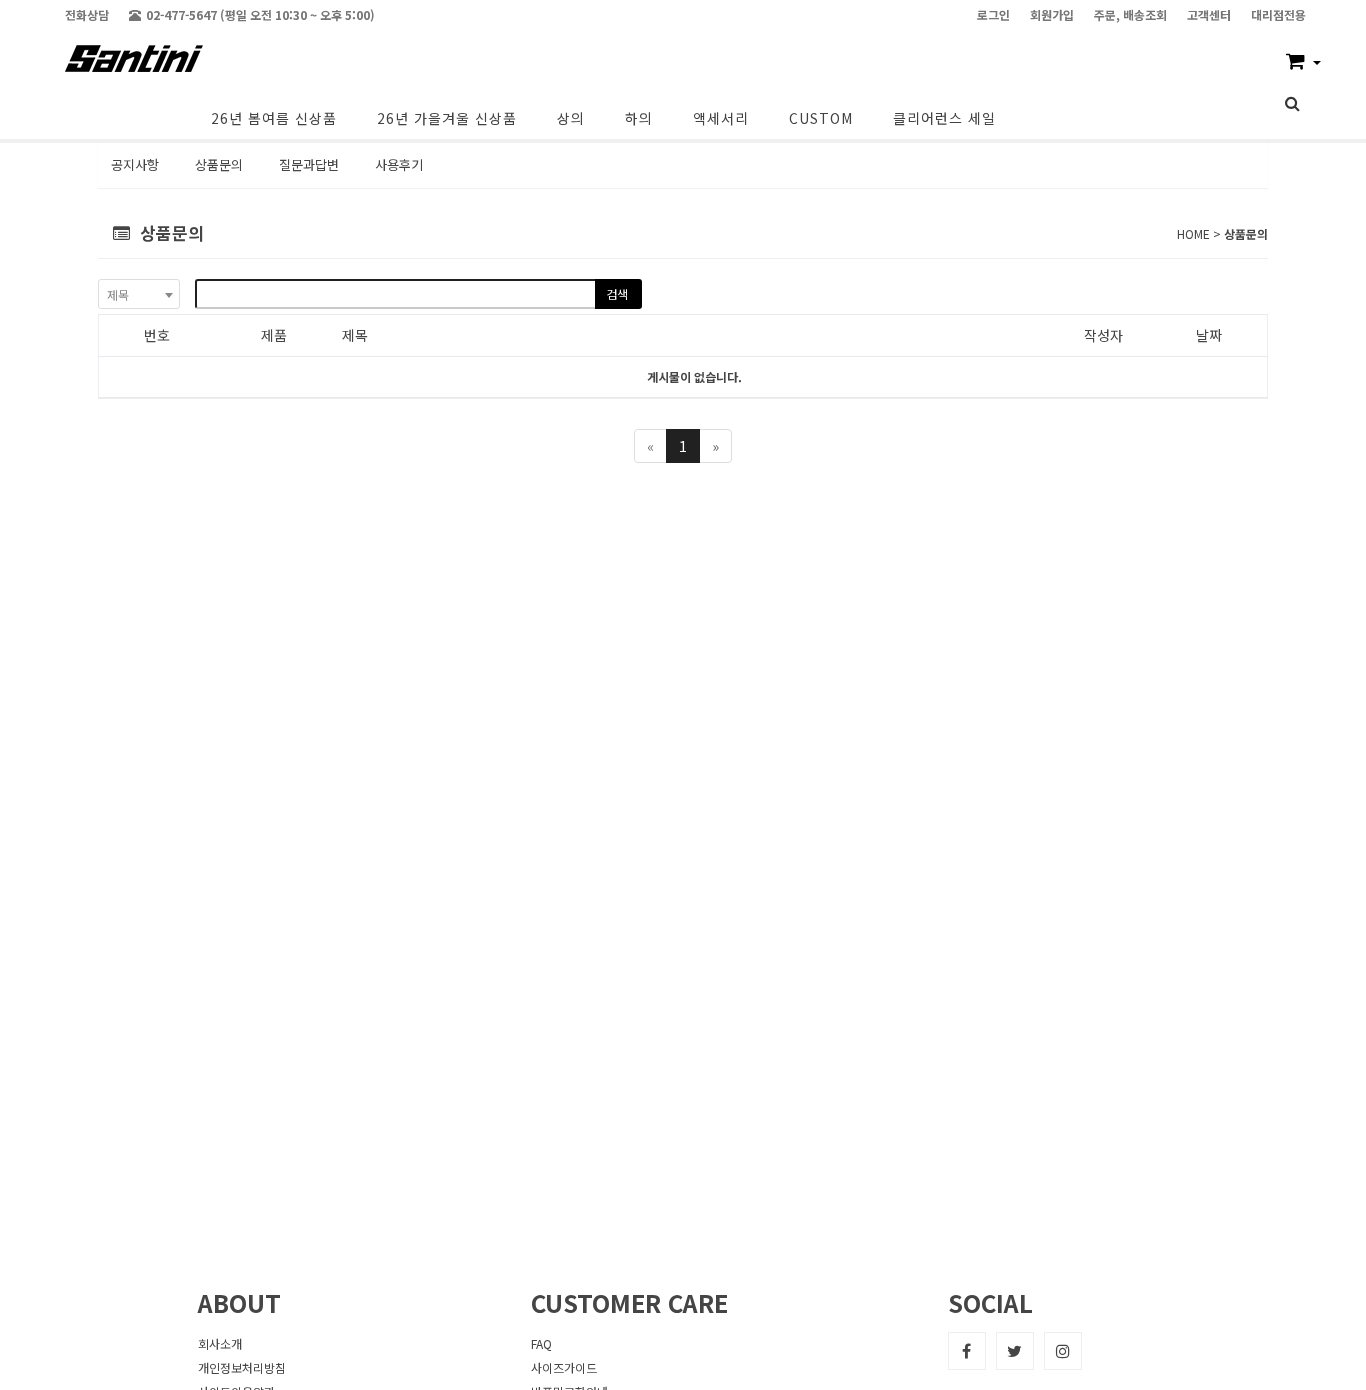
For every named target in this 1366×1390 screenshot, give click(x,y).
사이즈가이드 (564, 1367)
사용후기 (399, 164)
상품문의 (219, 164)
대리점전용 (1278, 14)
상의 (571, 118)
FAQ (541, 1343)
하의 (639, 118)
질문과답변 (309, 164)
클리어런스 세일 (944, 118)
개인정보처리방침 (242, 1367)
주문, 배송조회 (1130, 14)
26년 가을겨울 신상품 (447, 118)
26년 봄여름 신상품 (274, 118)
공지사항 (135, 164)
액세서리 (721, 118)
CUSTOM (821, 118)
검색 (617, 293)
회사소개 (220, 1343)
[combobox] (139, 294)
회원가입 (1052, 14)
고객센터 (1209, 14)
